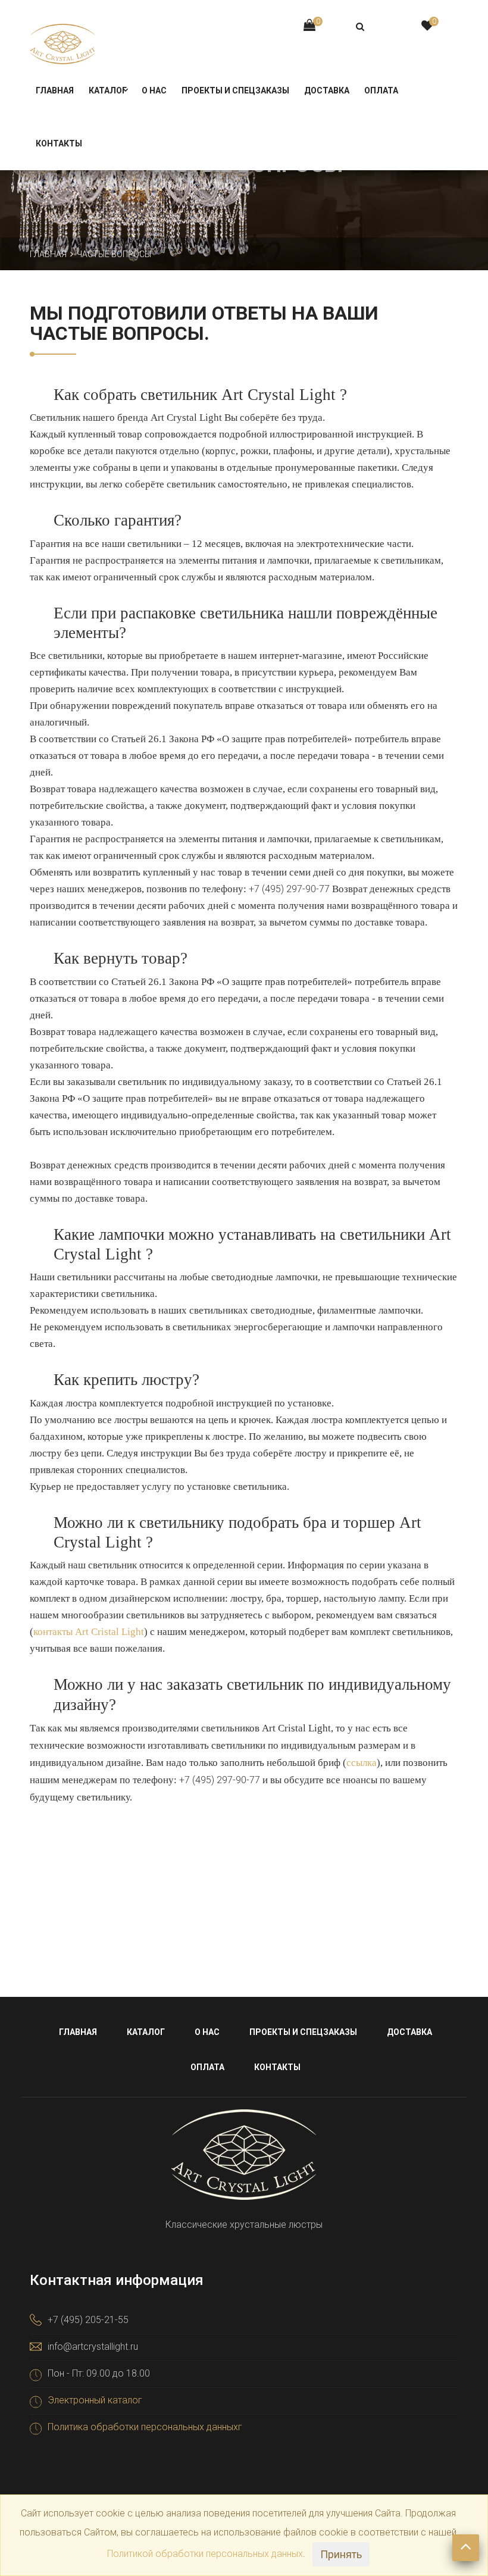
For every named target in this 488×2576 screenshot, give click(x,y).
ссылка (362, 1763)
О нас (154, 90)
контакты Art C (65, 1632)
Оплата (381, 90)
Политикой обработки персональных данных (205, 2554)
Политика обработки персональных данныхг (145, 2427)
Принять (341, 2554)
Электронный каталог (95, 2400)
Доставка (327, 90)
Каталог (108, 90)
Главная (55, 90)
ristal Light (121, 1632)
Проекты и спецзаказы (235, 90)
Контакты (59, 143)
